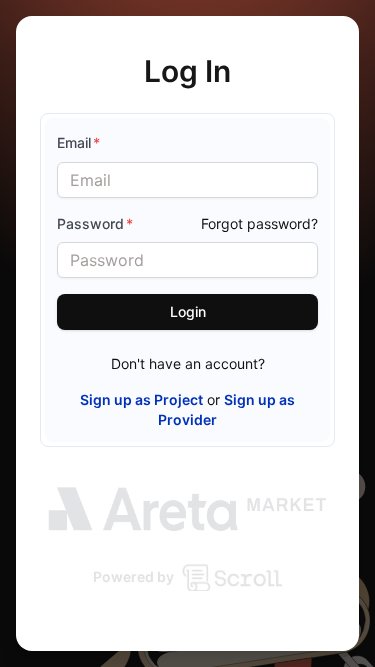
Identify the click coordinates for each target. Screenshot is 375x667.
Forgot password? (259, 223)
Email (78, 142)
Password (95, 223)
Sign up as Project (141, 399)
